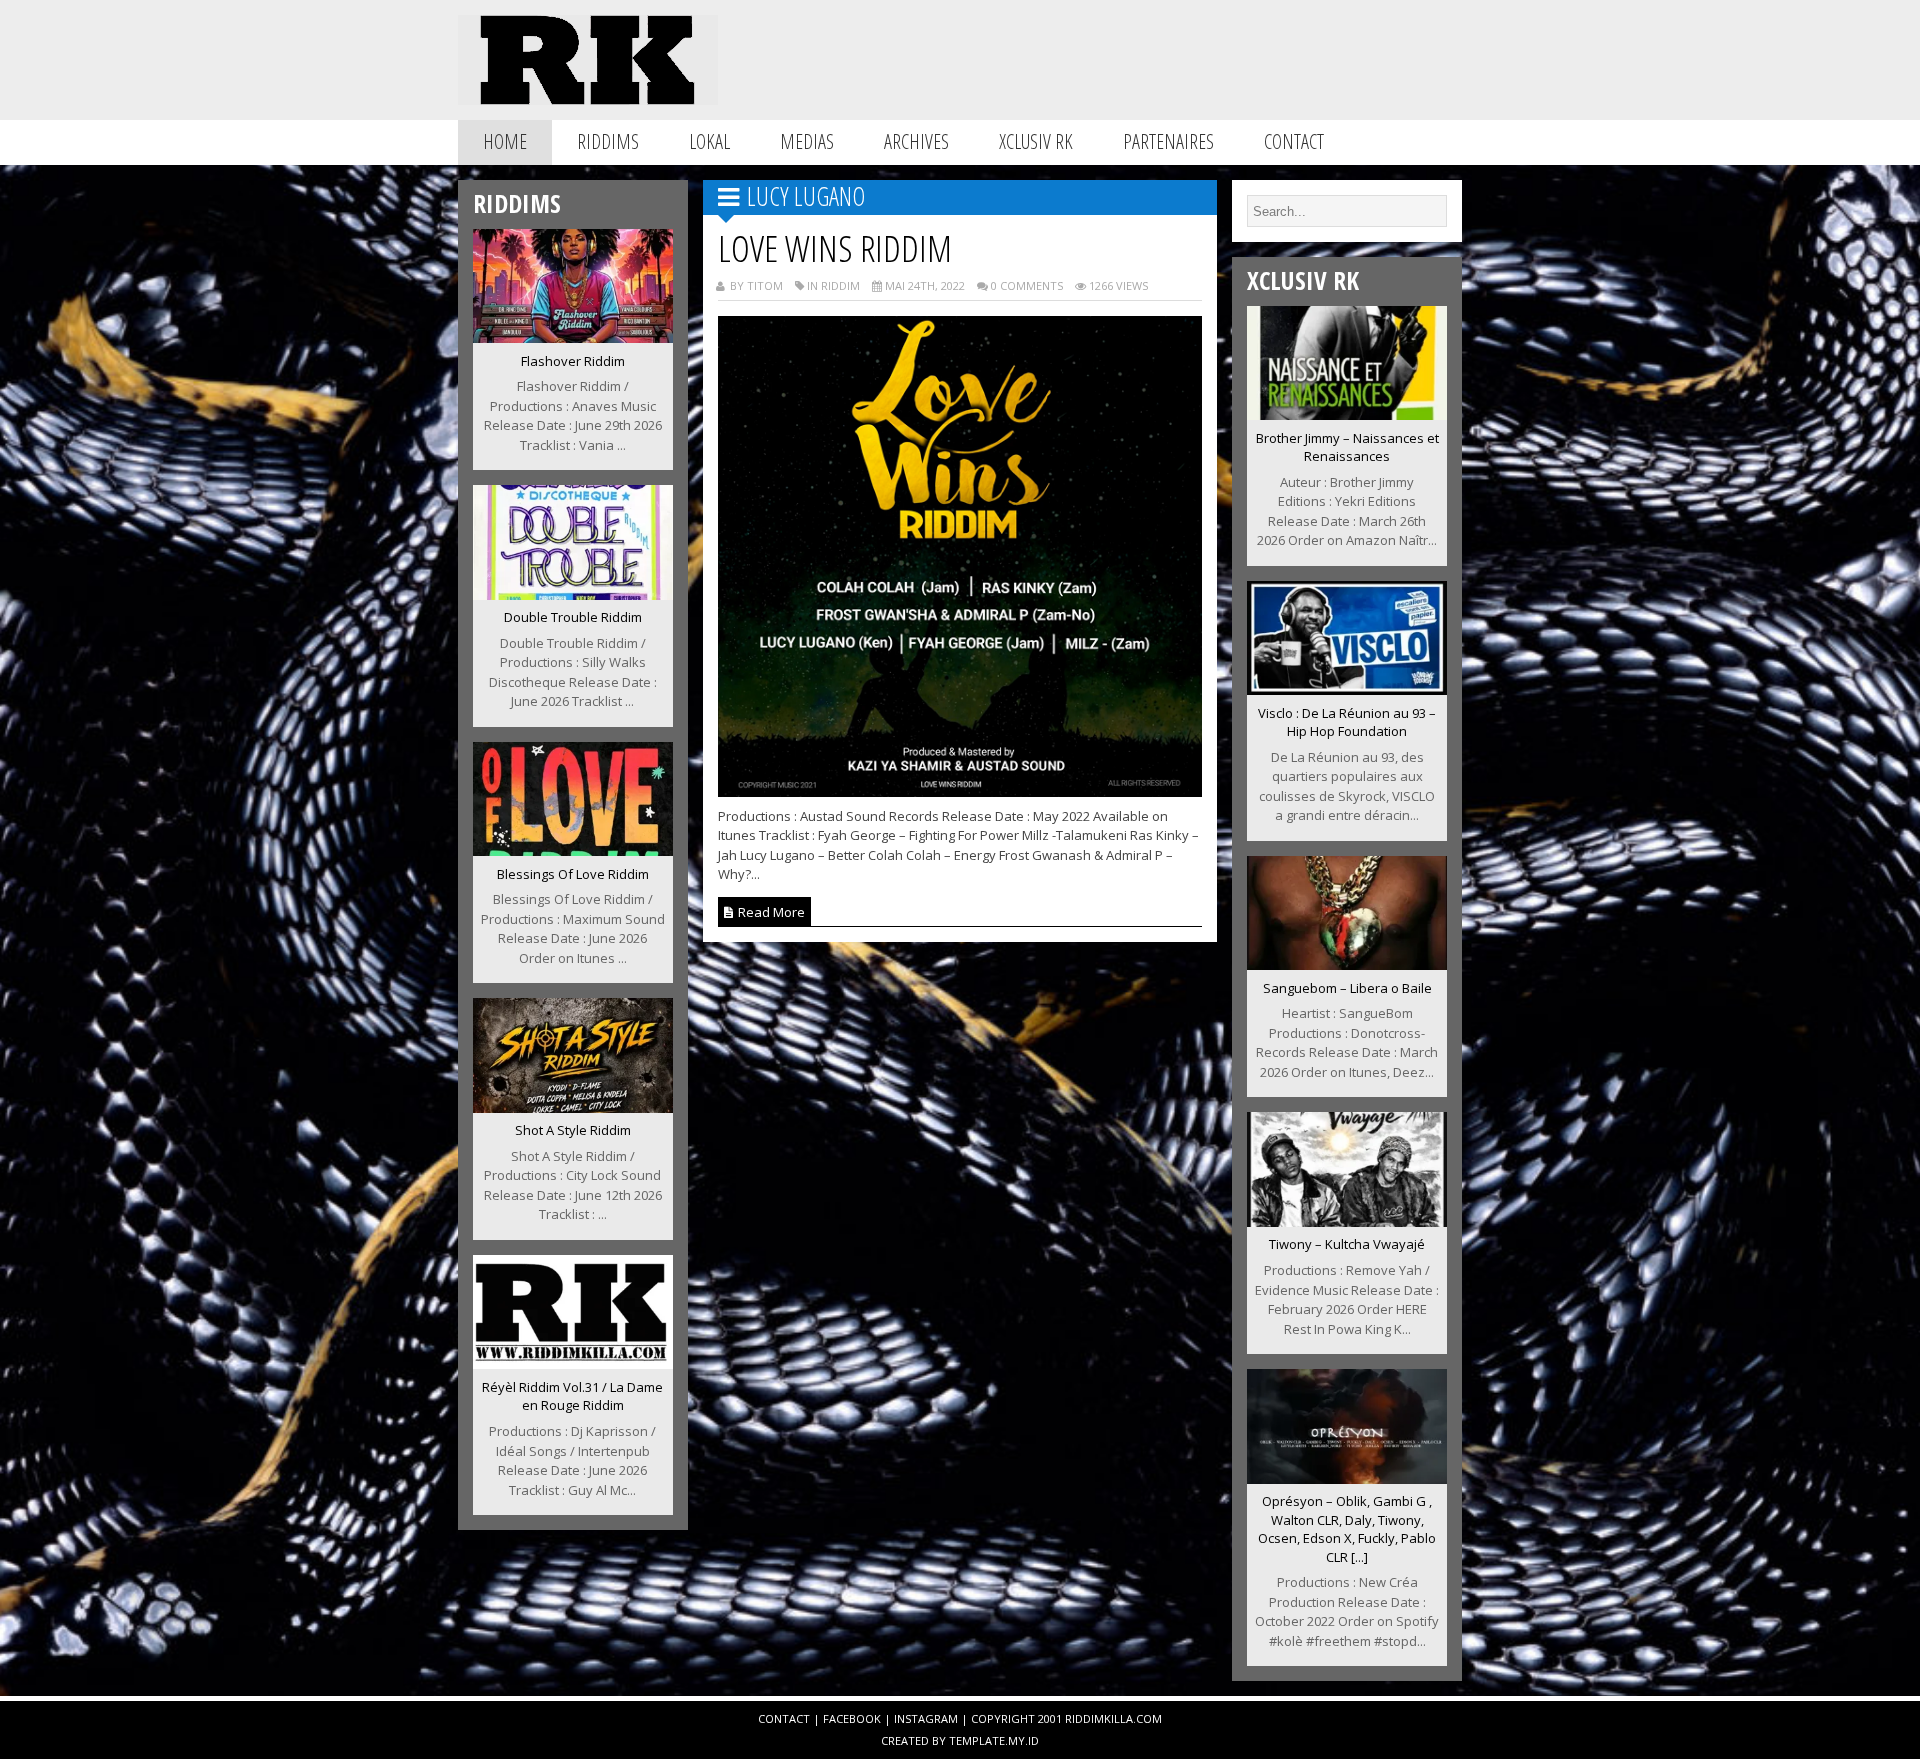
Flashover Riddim (573, 361)
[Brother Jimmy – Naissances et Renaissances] (1347, 414)
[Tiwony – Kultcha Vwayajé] (1347, 1221)
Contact (1294, 141)
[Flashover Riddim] (573, 337)
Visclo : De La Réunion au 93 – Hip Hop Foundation (1347, 722)
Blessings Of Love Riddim (573, 874)
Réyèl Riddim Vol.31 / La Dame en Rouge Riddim (572, 1396)
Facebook (852, 1718)
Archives (916, 141)
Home (505, 141)
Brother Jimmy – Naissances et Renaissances (1347, 447)
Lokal (709, 141)
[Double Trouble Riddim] (573, 594)
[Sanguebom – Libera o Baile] (1347, 964)
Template (977, 1740)
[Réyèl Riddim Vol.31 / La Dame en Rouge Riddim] (573, 1363)
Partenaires (1168, 141)
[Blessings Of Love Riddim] (573, 850)
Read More (770, 912)
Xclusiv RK (1036, 141)
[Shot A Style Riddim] (573, 1107)
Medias (807, 141)
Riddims (608, 141)
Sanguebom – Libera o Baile (1347, 988)
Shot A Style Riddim (573, 1130)
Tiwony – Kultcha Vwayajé (1347, 1244)
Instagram (926, 1718)
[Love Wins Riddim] (960, 791)
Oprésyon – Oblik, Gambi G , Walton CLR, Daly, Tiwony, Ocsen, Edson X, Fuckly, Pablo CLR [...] (1347, 1529)
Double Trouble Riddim (573, 617)
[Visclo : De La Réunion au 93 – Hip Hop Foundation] (1347, 689)
